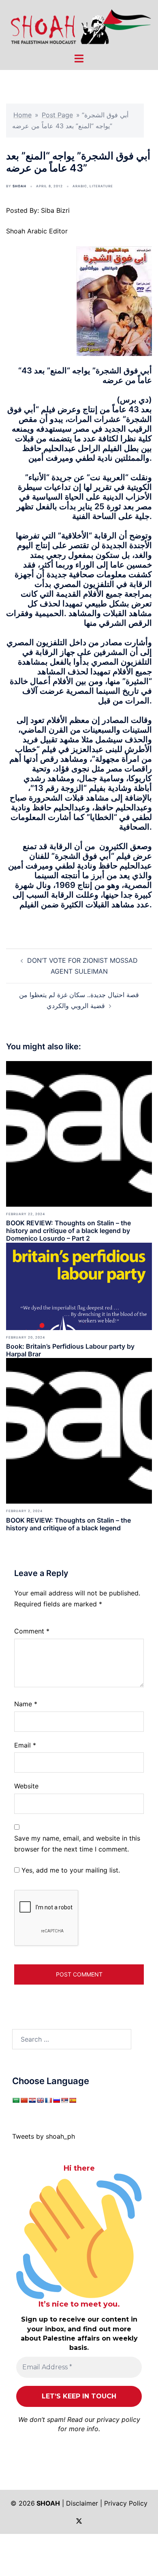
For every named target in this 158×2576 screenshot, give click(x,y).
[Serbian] (64, 2100)
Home (22, 115)
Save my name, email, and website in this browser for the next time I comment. (77, 1844)
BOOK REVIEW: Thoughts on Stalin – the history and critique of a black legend (68, 1524)
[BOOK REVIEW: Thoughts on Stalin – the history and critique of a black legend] (79, 1430)
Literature (101, 186)
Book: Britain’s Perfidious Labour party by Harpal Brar (70, 1350)
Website (26, 1786)
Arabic (80, 186)
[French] (48, 2100)
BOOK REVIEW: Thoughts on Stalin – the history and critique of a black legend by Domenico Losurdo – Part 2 (68, 1231)
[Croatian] (32, 2100)
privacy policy (118, 2419)
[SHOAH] (79, 25)
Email (25, 1745)
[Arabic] (16, 2100)
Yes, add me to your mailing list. (70, 1870)
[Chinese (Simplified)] (24, 2100)
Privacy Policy (126, 2503)
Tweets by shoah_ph (44, 2136)
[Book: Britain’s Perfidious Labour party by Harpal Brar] (79, 1286)
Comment (32, 1631)
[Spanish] (73, 2100)
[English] (40, 2100)
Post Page (57, 115)
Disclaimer (82, 2503)
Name (26, 1704)
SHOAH (19, 186)
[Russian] (56, 2100)
